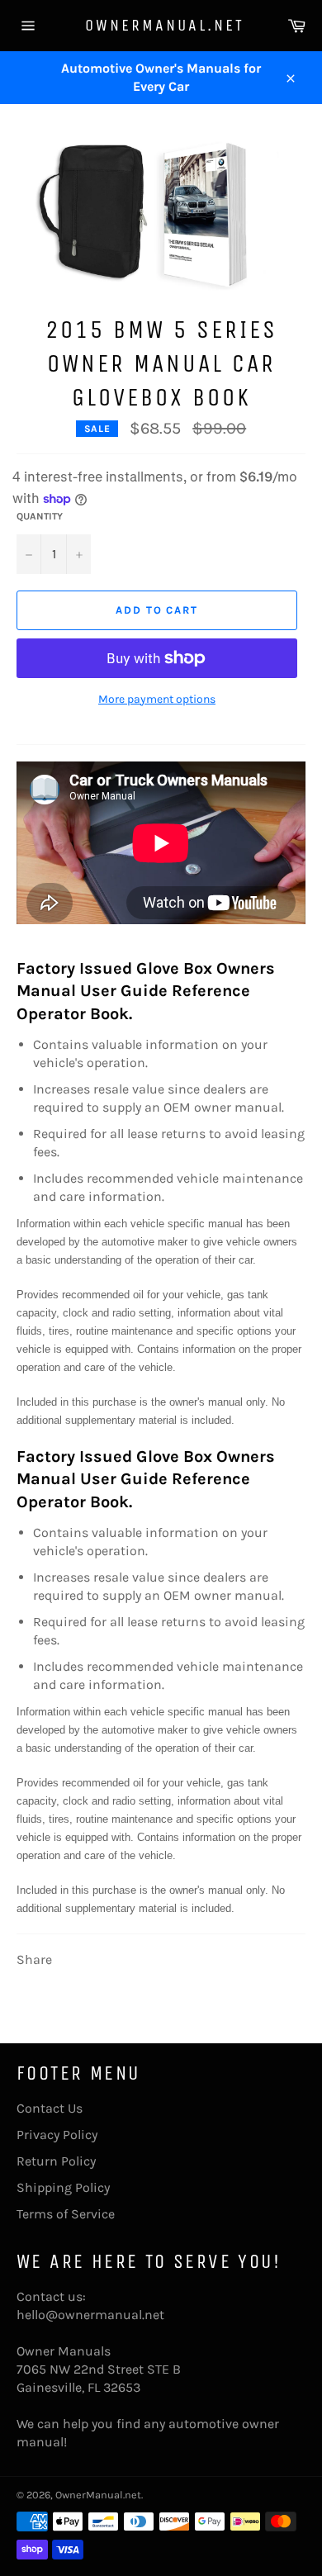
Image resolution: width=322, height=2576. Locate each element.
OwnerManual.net (161, 25)
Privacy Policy (57, 2135)
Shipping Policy (63, 2187)
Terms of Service (66, 2214)
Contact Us (50, 2108)
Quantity (40, 516)
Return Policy (56, 2161)
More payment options (157, 699)
